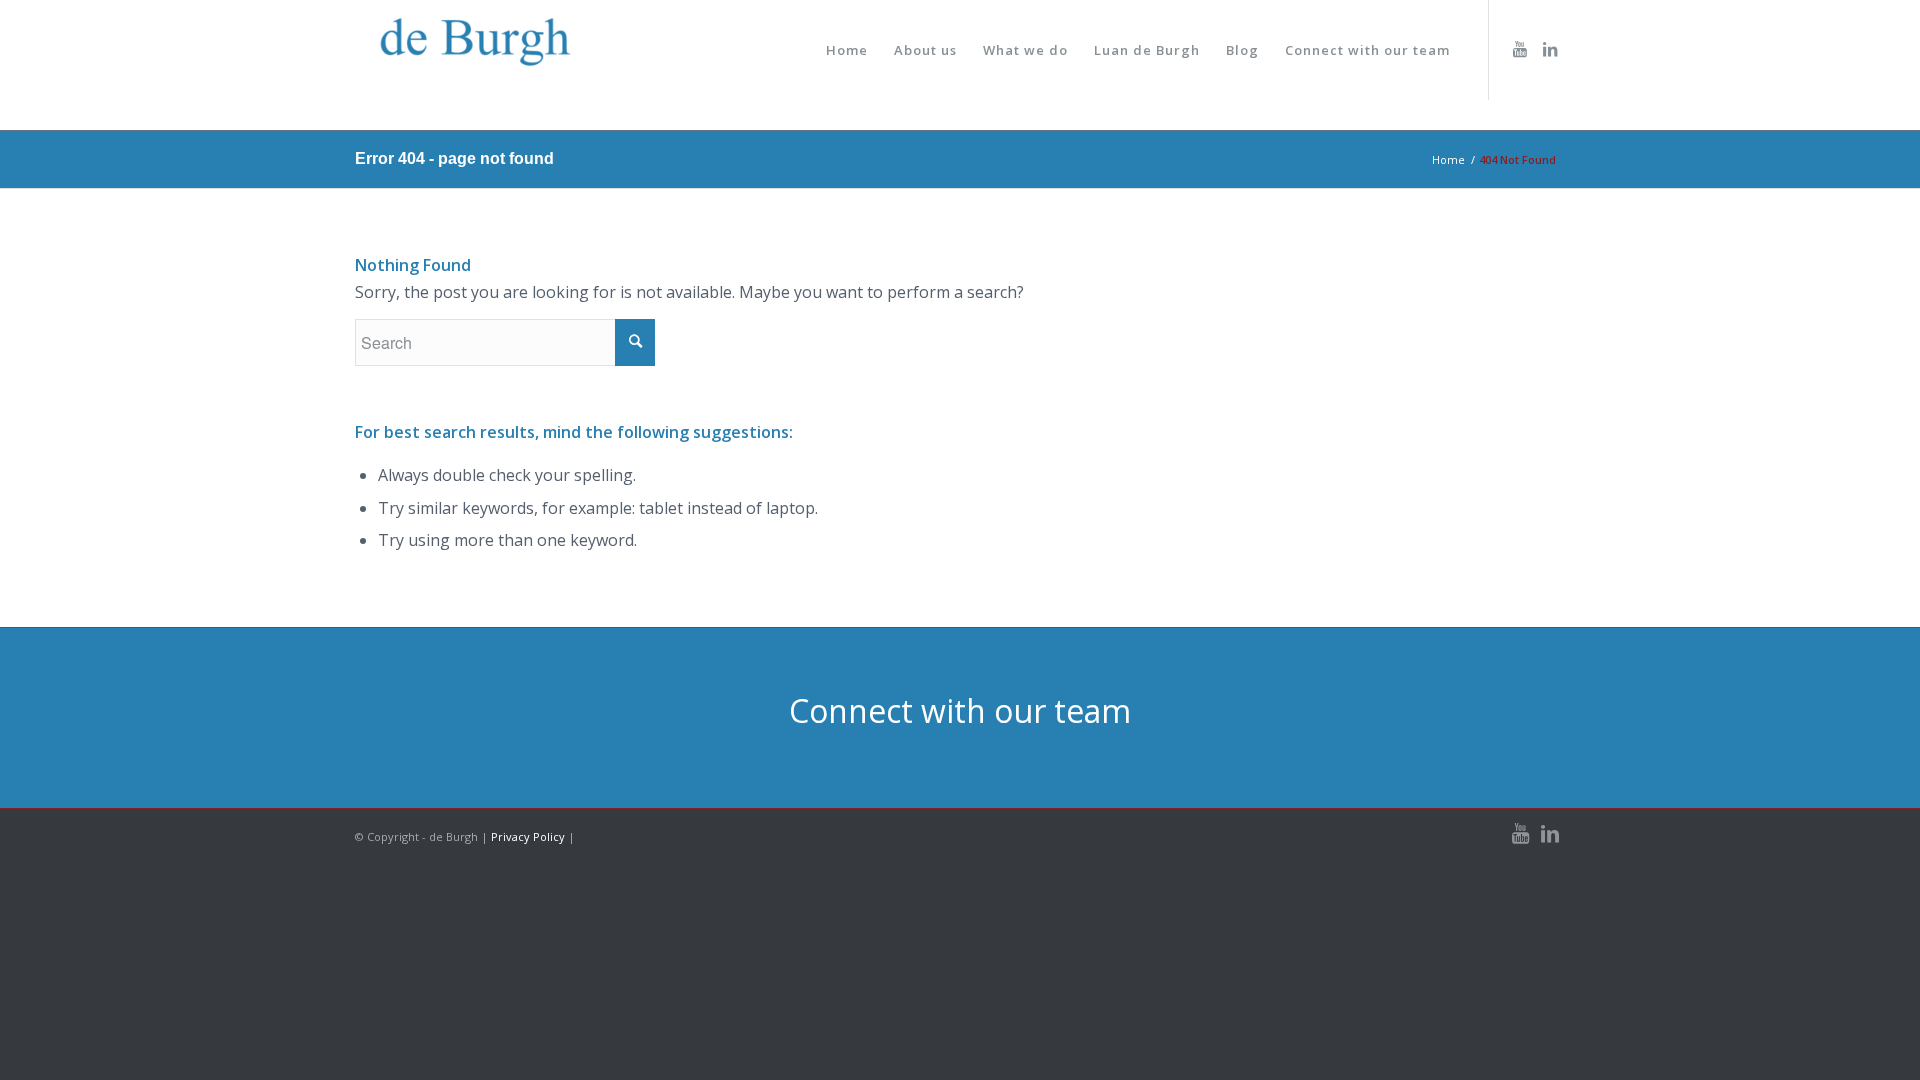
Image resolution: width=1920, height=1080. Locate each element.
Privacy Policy (528, 836)
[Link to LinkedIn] (1550, 49)
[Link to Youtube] (1520, 49)
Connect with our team (960, 710)
